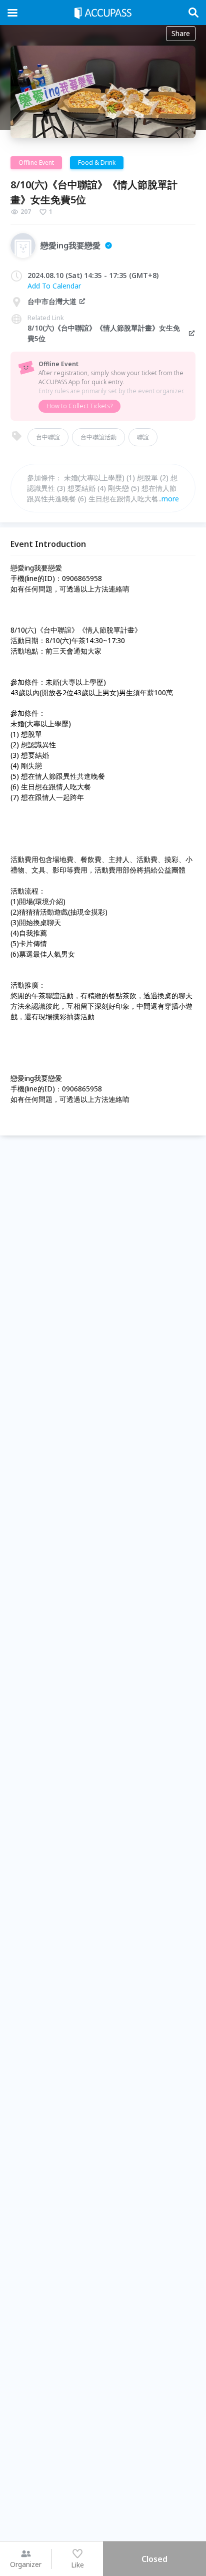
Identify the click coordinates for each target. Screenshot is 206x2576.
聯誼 (143, 437)
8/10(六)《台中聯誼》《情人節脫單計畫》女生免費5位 (104, 333)
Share (181, 33)
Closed (154, 2559)
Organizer (26, 2564)
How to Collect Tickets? (79, 406)
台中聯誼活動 (98, 437)
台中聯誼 (48, 437)
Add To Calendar (54, 286)
